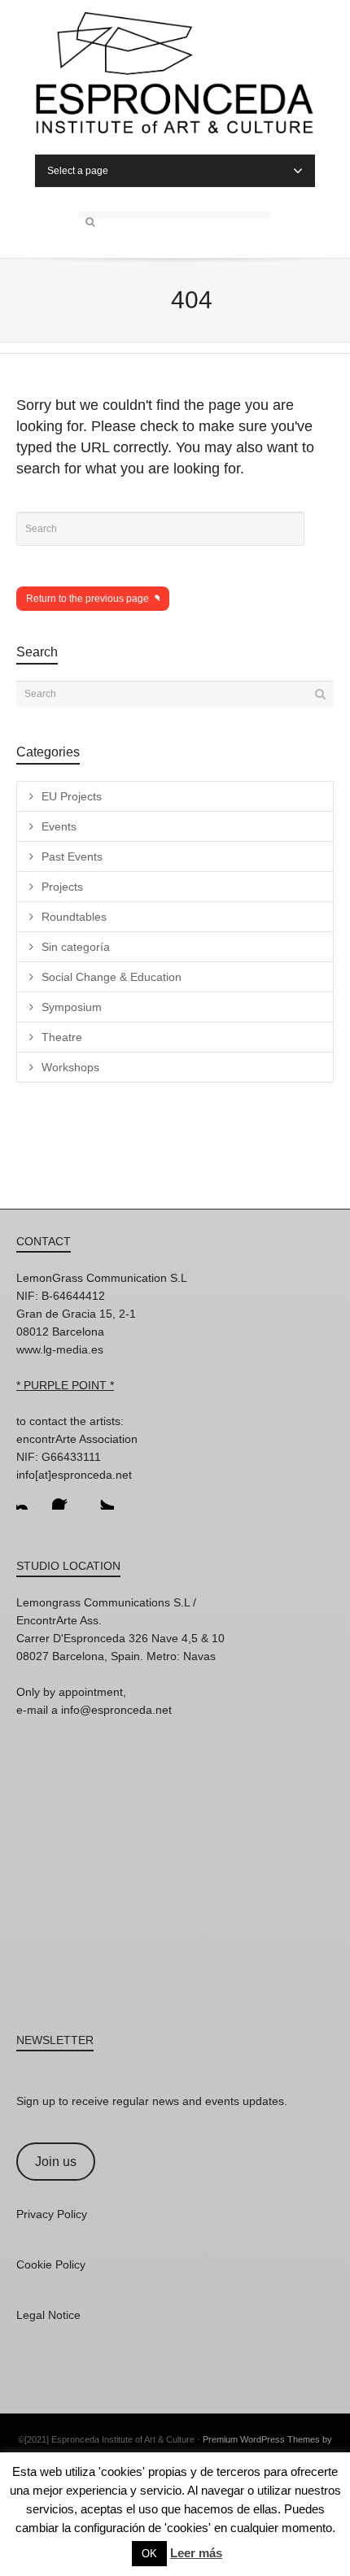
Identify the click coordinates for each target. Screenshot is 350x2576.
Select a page (78, 171)
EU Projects (72, 796)
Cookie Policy (51, 2264)
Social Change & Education (112, 977)
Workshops (70, 1067)
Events (59, 826)
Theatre (62, 1037)
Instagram (29, 1497)
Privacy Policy (52, 2214)
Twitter (101, 1497)
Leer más (196, 2553)
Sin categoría (76, 947)
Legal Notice (48, 2315)
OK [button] (149, 2554)
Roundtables (74, 917)
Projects (62, 887)
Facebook (65, 1497)
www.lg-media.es (60, 1349)
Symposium (72, 1007)
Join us (56, 2162)
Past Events (72, 856)
